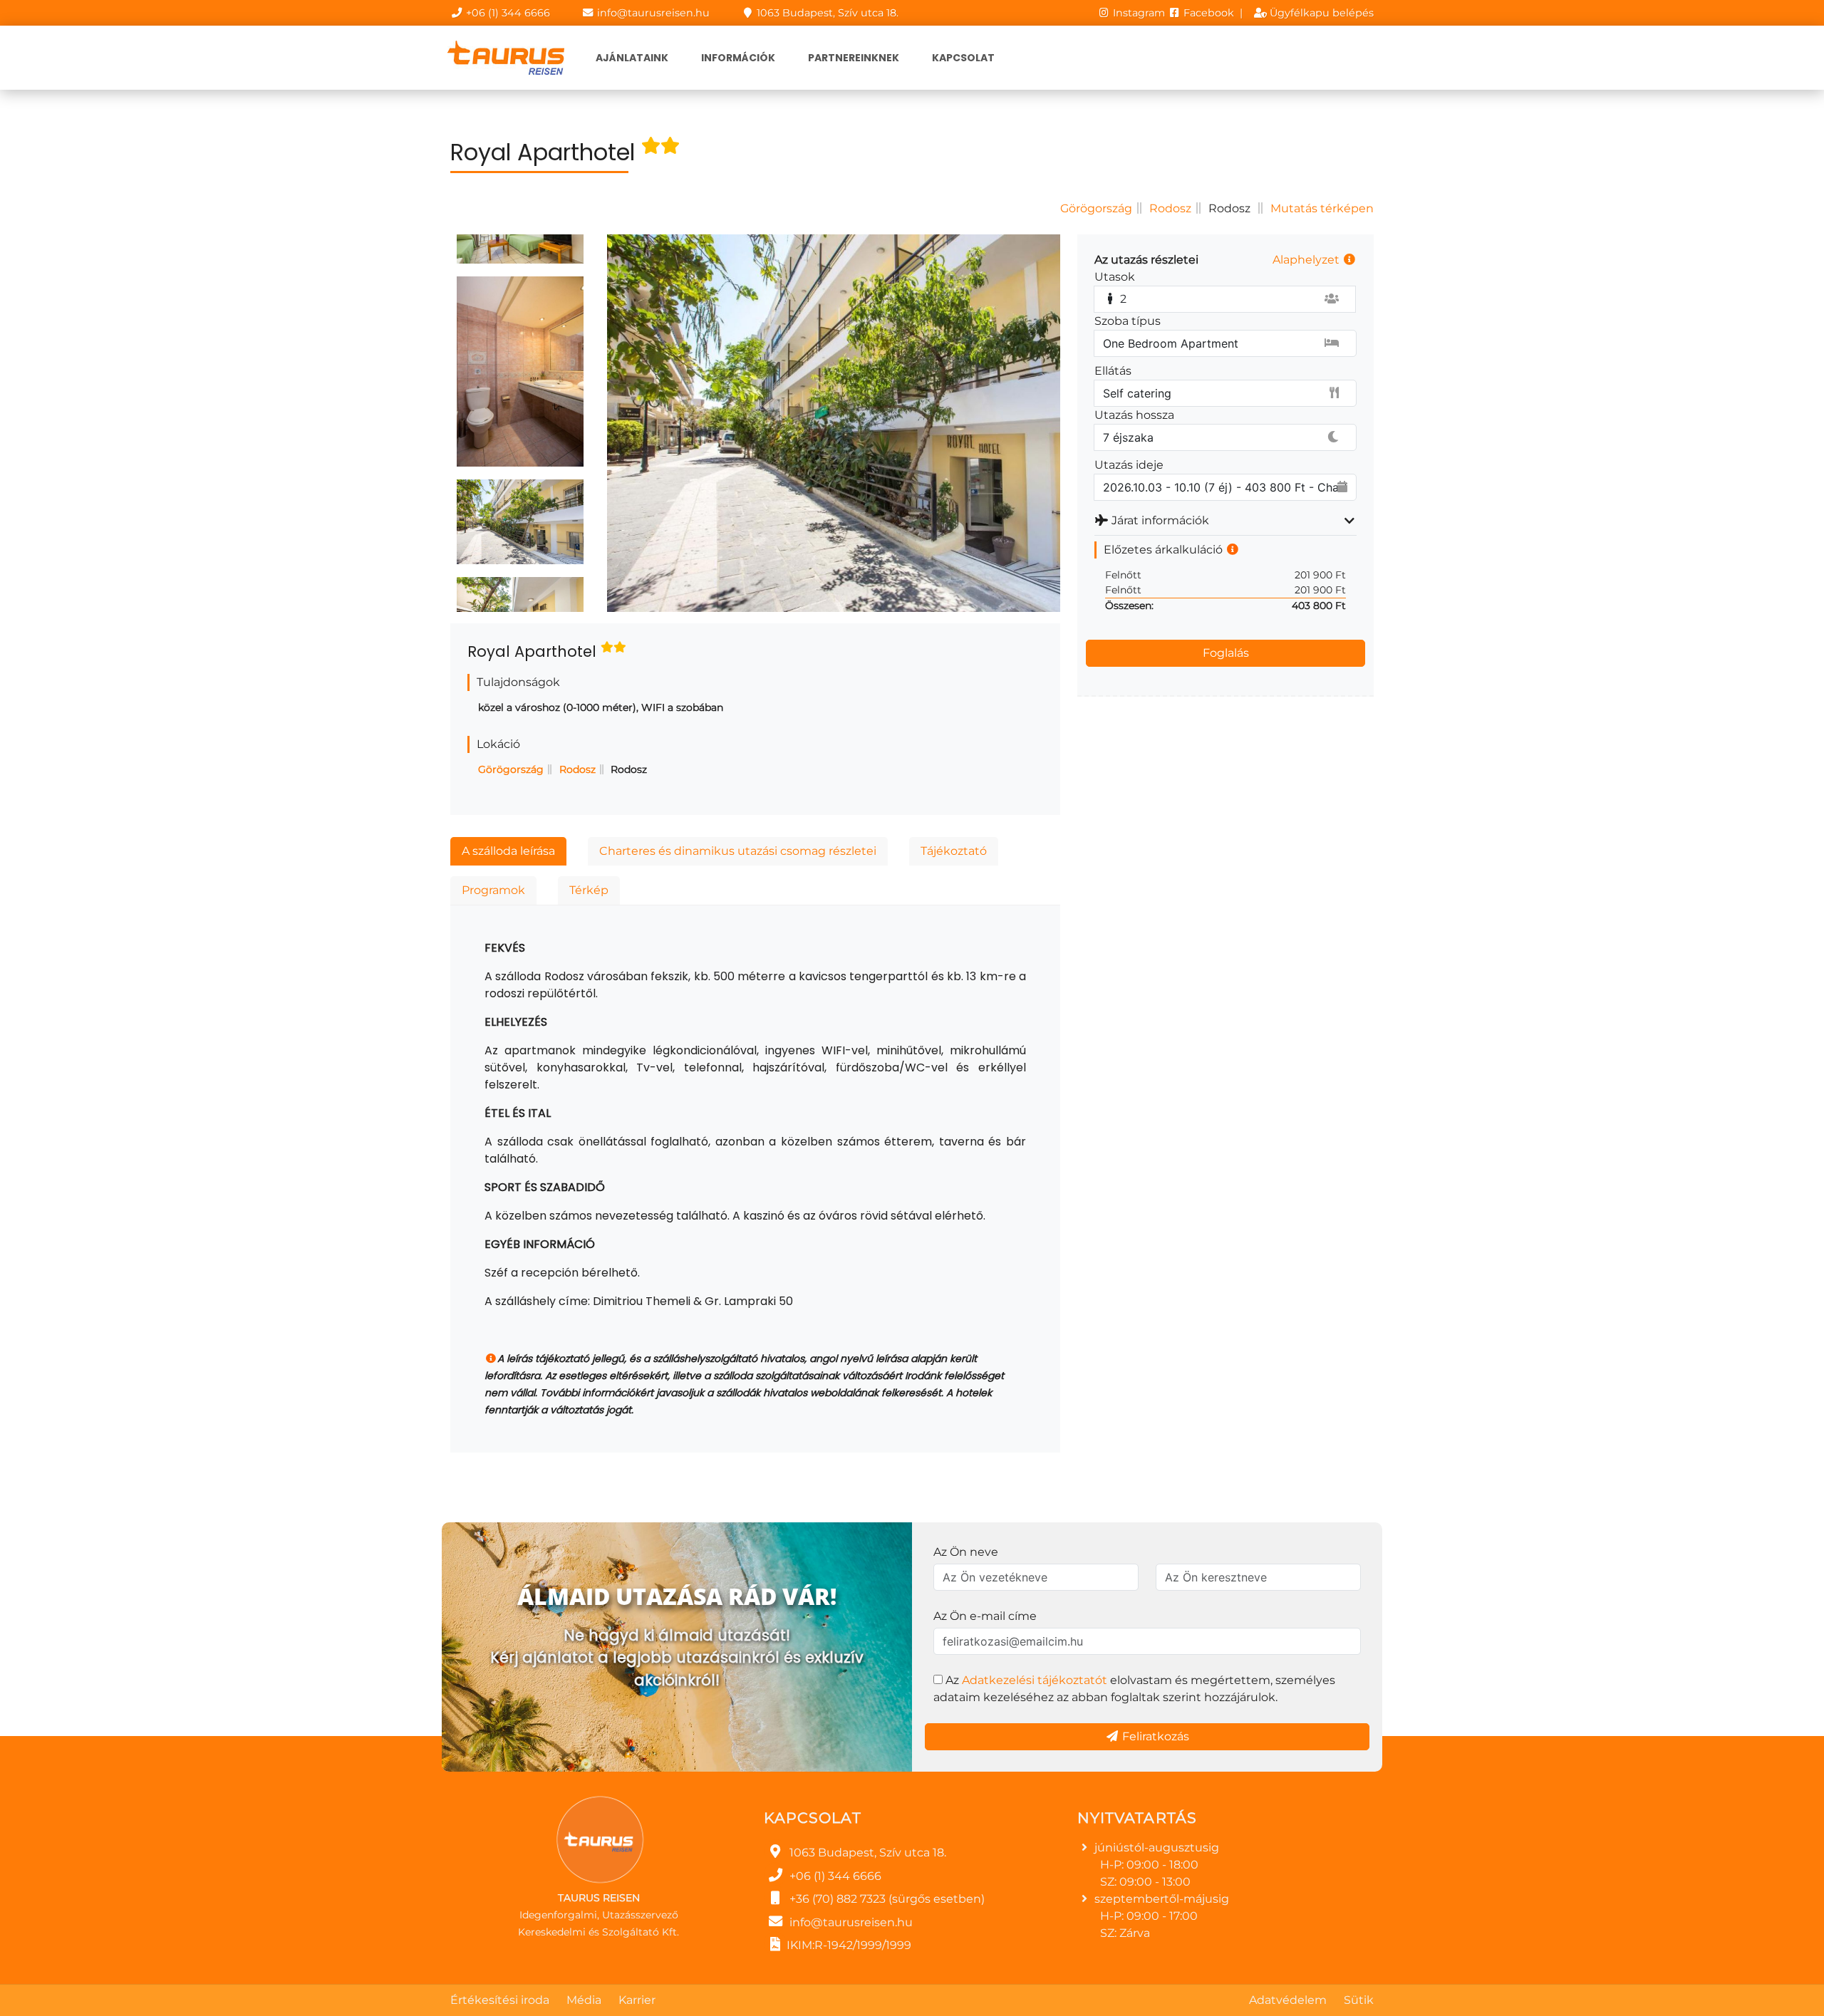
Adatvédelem (1288, 2000)
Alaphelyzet (1307, 260)
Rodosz (1170, 208)
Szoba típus (1128, 321)
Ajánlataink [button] (632, 58)
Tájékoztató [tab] (954, 851)
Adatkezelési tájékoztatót (1035, 1680)
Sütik (1359, 2000)
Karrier (637, 2000)
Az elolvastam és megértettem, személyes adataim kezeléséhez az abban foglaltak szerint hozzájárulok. (1134, 1689)
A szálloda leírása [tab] (508, 851)
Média (584, 2000)
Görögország (1096, 208)
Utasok (1115, 277)
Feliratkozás (1154, 1736)
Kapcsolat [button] (963, 58)
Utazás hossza (1134, 415)
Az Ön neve (966, 1552)
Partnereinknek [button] (854, 58)
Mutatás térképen (1322, 208)
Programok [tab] (493, 890)
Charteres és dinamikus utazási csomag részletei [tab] (738, 851)
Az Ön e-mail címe (985, 1616)
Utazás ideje (1129, 465)
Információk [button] (738, 58)
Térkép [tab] (589, 890)
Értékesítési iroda (500, 2000)
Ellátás (1113, 371)
